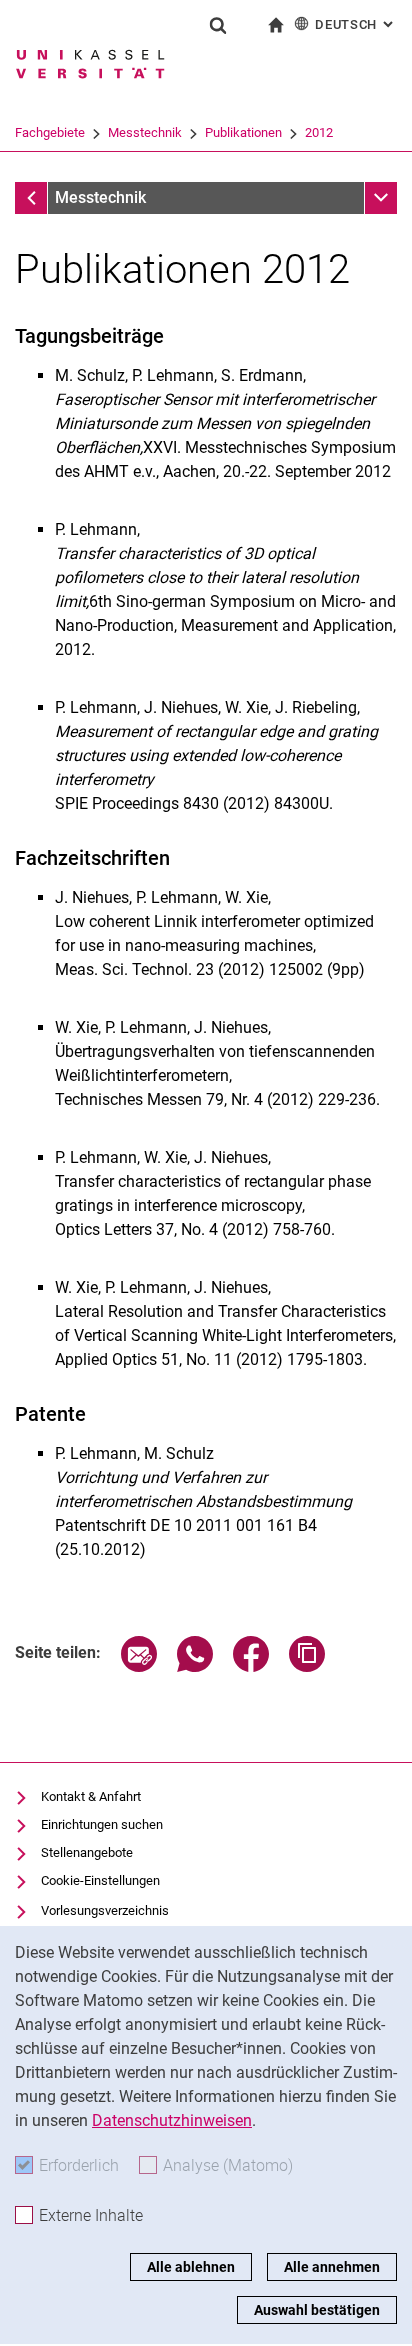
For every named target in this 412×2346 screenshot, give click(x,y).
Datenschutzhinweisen (172, 2120)
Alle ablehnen (191, 2267)
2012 (319, 132)
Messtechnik (145, 132)
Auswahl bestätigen (317, 2310)
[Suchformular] (218, 25)
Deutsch (356, 24)
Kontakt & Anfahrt (91, 1796)
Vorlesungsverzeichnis (105, 1910)
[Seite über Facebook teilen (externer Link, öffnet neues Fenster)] (251, 1666)
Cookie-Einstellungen (100, 1880)
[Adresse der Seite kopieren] (307, 1666)
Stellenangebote (87, 1852)
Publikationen (243, 132)
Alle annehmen (332, 2267)
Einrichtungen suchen (102, 1824)
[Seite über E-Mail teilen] (139, 1666)
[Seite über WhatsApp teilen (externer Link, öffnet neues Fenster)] (195, 1666)
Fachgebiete (50, 132)
